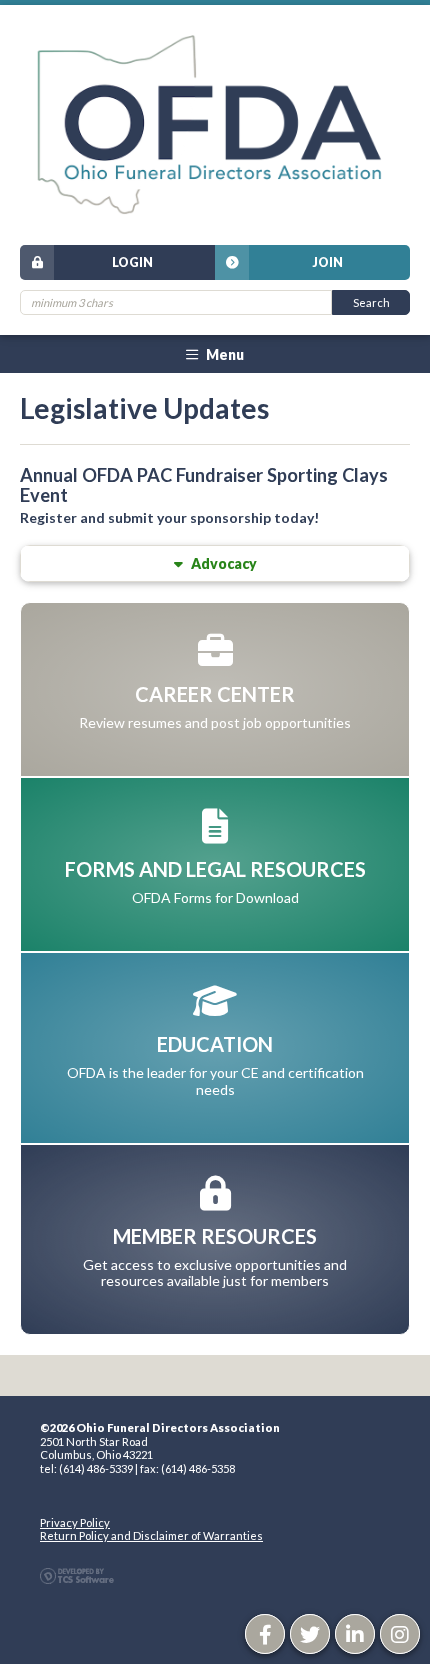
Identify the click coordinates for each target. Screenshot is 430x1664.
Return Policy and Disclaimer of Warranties (151, 1535)
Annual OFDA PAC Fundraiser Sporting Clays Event (204, 485)
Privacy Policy (75, 1522)
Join (327, 262)
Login (132, 262)
